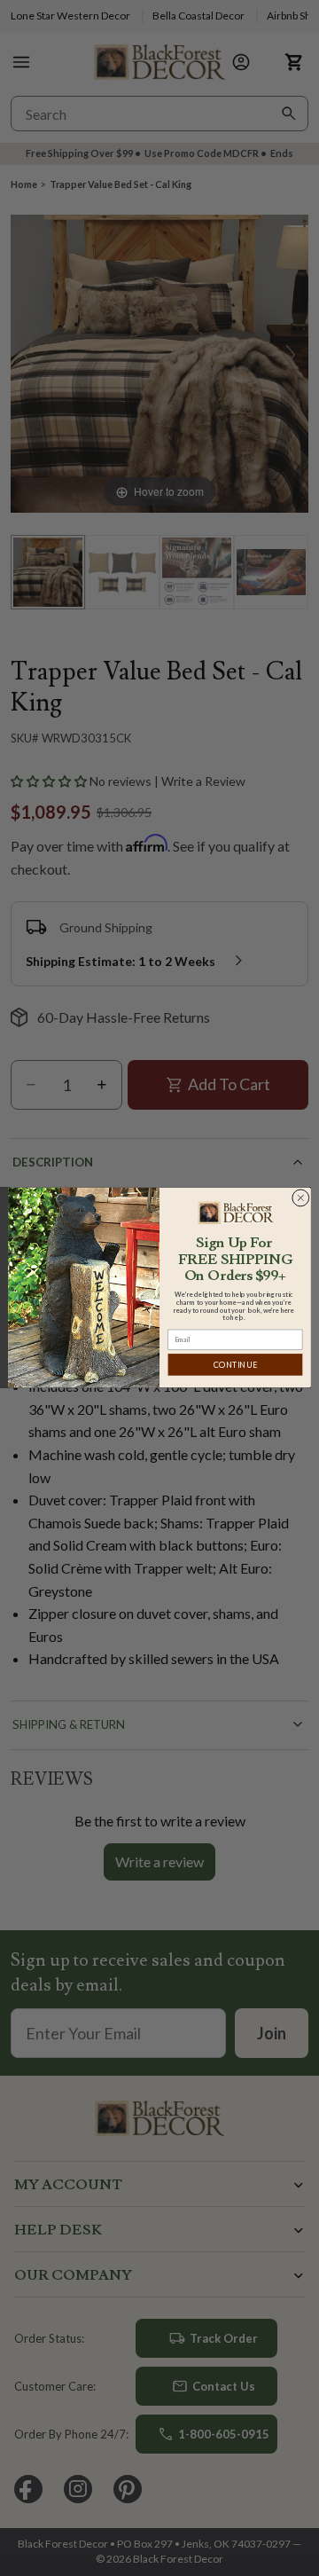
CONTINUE (235, 1365)
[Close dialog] (300, 1198)
